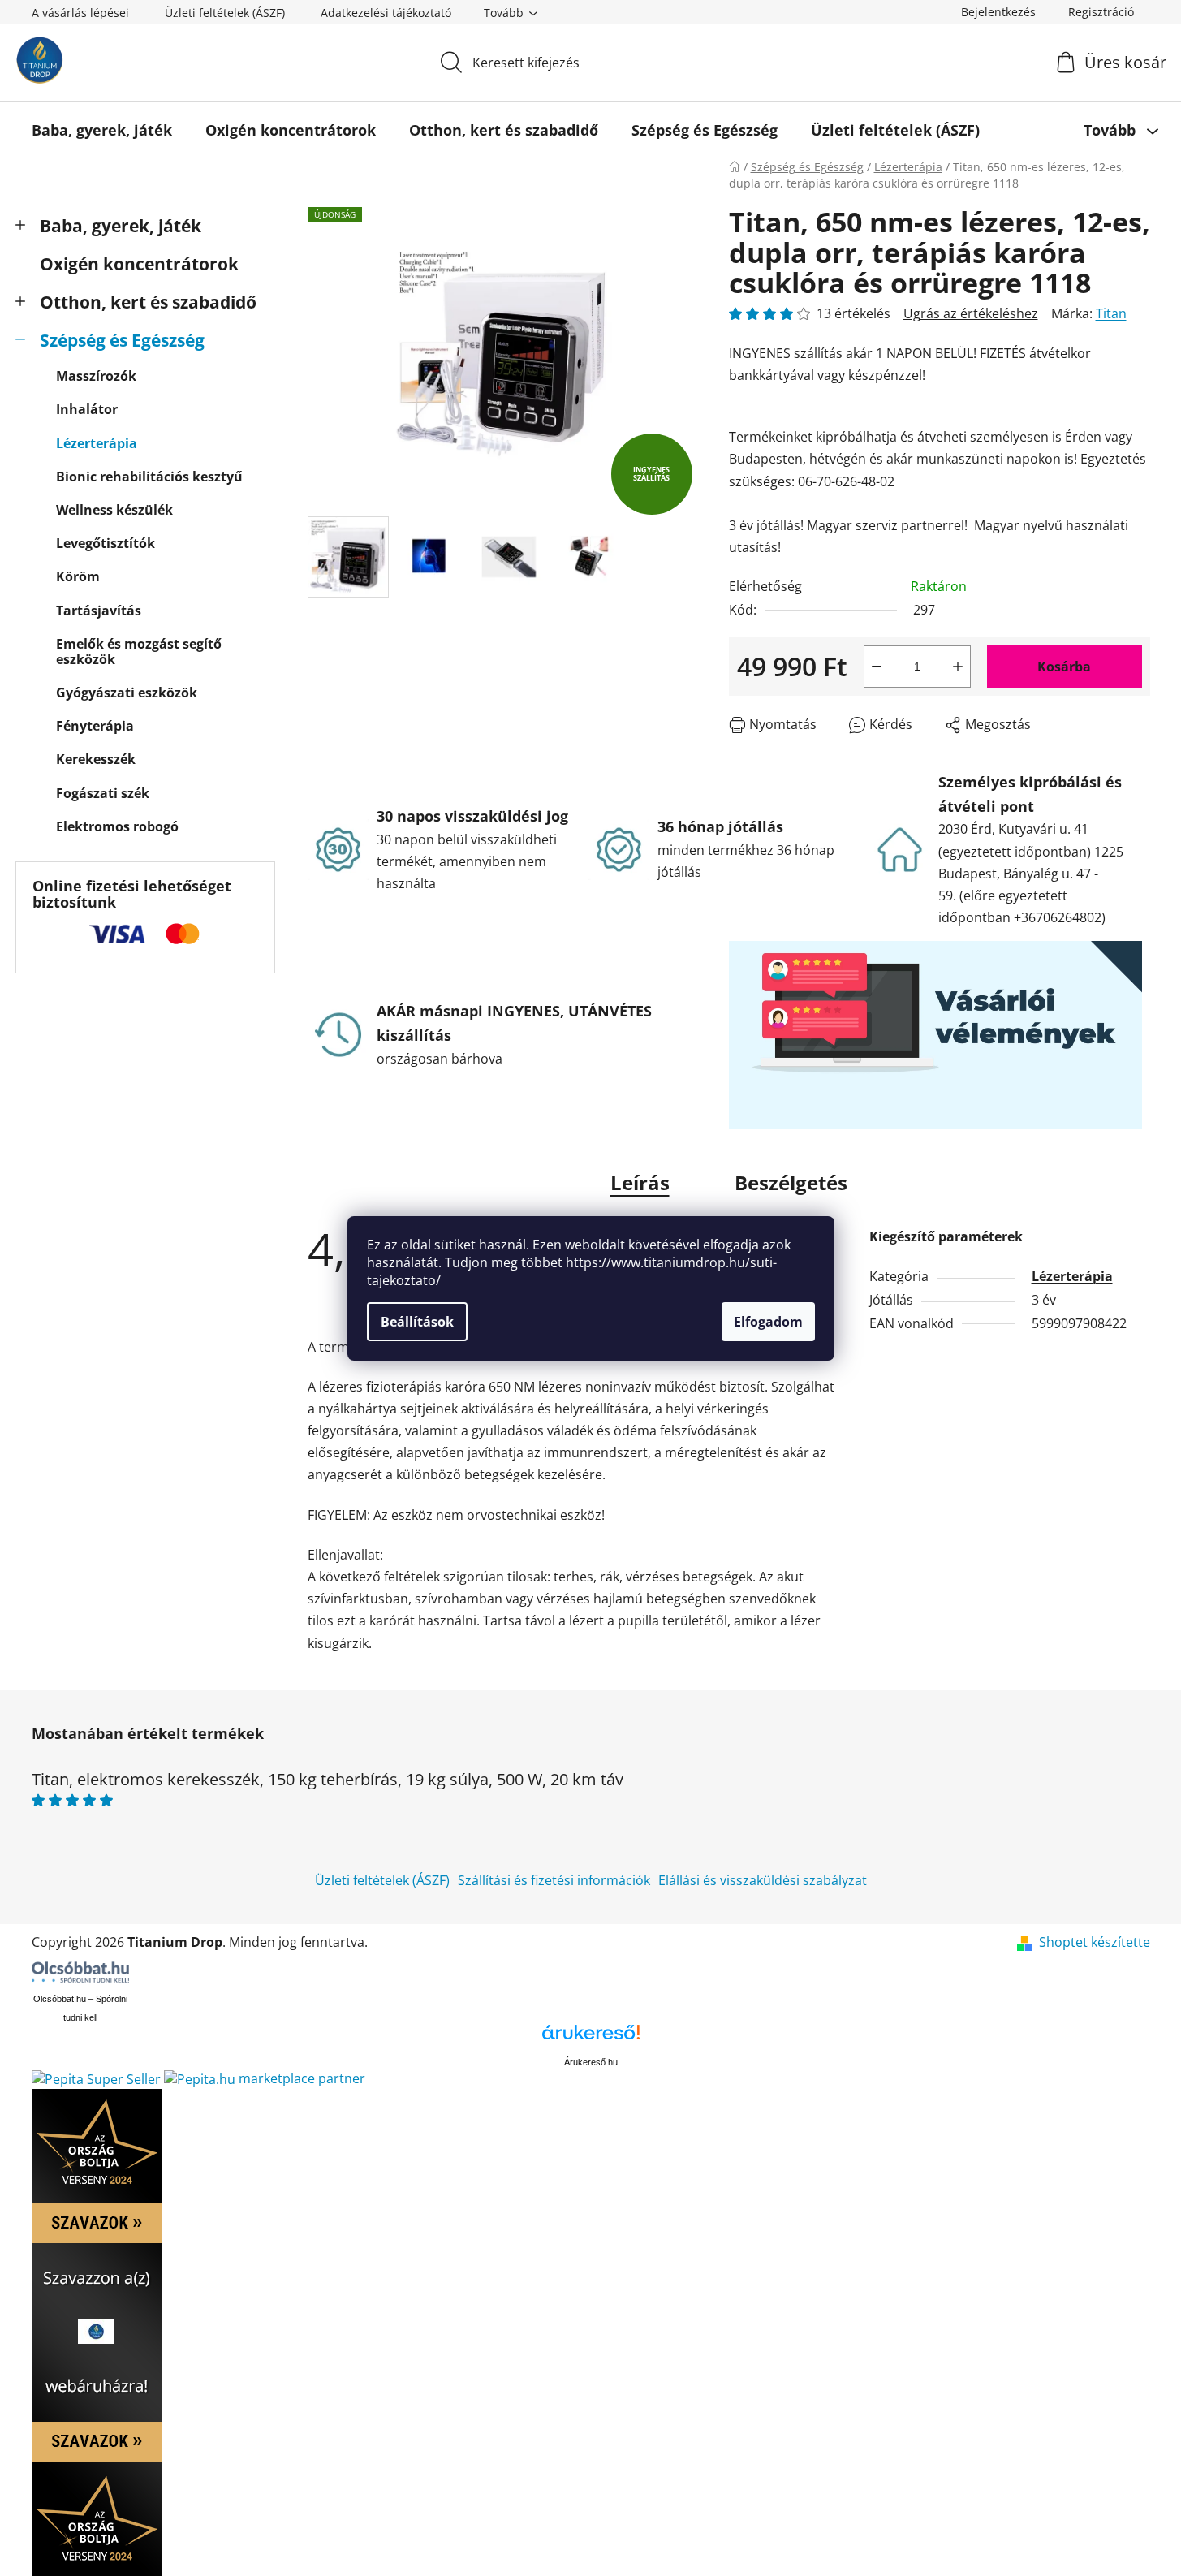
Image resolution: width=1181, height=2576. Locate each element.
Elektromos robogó (117, 826)
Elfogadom (768, 1322)
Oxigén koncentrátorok (139, 264)
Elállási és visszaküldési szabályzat (763, 1880)
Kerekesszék (96, 759)
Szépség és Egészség (122, 340)
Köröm (78, 576)
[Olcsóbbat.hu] (80, 1972)
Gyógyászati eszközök (127, 693)
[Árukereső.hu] (591, 2038)
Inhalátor (87, 409)
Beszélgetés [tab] (791, 1182)
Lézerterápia (97, 443)
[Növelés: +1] (958, 667)
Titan (1111, 313)
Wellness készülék (114, 510)
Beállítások (417, 1322)
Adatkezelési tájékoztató (386, 13)
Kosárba (1064, 667)
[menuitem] (102, 130)
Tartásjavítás (99, 611)
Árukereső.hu (591, 2062)
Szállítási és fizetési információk (554, 1880)
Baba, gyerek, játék (121, 226)
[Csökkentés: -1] (877, 667)
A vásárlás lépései (80, 13)
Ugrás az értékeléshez (971, 313)
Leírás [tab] (640, 1182)
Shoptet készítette (1095, 1942)
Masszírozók (96, 376)
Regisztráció (1101, 12)
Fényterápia (95, 726)
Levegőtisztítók (106, 543)
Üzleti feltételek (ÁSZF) (225, 13)
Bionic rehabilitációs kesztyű (149, 477)
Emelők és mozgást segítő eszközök (139, 652)
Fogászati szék (103, 793)
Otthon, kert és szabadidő (148, 302)
